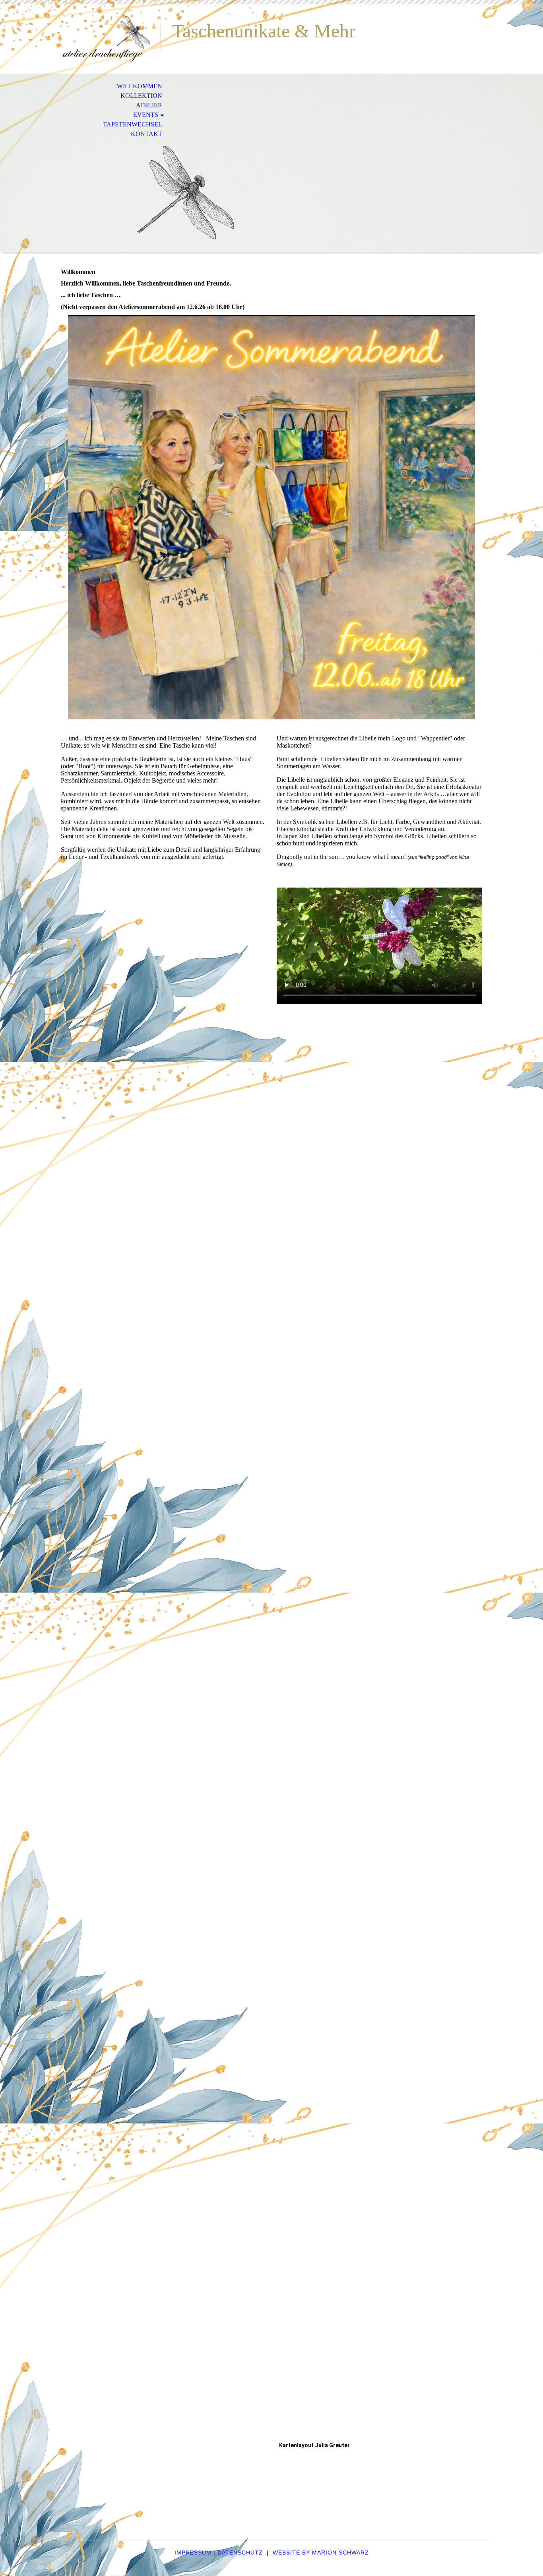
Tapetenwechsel (133, 124)
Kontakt (146, 134)
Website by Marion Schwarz (321, 2553)
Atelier (149, 105)
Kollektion (141, 96)
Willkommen (140, 86)
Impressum (193, 2553)
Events (146, 115)
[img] (107, 39)
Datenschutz (240, 2553)
